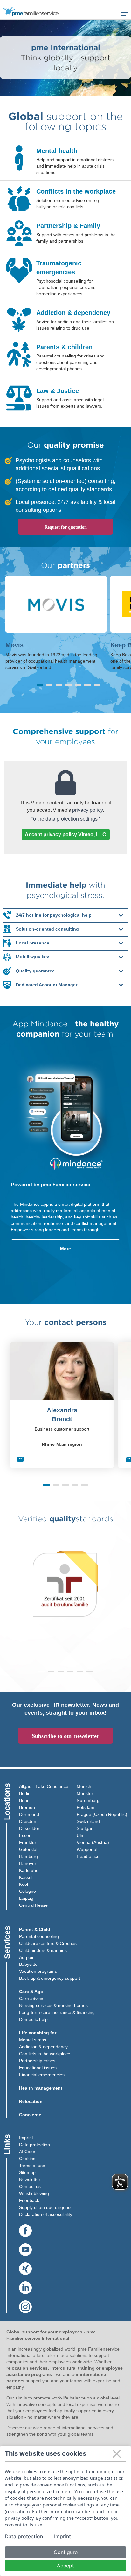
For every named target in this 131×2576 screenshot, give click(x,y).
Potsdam (86, 1807)
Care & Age (31, 1992)
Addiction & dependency (43, 2047)
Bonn (24, 1800)
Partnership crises (37, 2061)
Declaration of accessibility (46, 2214)
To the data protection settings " (66, 819)
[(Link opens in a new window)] (25, 2231)
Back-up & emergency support (50, 1978)
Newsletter (30, 2179)
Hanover (28, 1863)
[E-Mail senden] (20, 1460)
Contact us (30, 2186)
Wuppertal (87, 1849)
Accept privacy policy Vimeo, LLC (65, 834)
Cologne (28, 1891)
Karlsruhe (29, 1870)
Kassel (26, 1877)
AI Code (27, 2152)
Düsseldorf (30, 1828)
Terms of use (32, 2166)
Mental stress (33, 2040)
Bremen (27, 1807)
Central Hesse (33, 1905)
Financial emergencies (42, 2075)
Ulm (81, 1835)
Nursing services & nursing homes (53, 2005)
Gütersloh (29, 1849)
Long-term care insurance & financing (57, 2012)
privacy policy (87, 810)
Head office (88, 1856)
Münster (85, 1793)
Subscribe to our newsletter (65, 1736)
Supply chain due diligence (46, 2207)
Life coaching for (38, 2033)
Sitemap (27, 2172)
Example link (13, 255)
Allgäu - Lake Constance (44, 1786)
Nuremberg (88, 1800)
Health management (41, 2088)
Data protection (34, 2145)
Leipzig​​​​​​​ (26, 1898)
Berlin (25, 1793)
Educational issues (38, 2068)
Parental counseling (39, 1936)
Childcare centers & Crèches (48, 1943)
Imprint (26, 2138)
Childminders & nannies (43, 1950)
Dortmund (29, 1814)
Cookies (27, 2159)
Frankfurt (28, 1842)
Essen (25, 1835)
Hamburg (28, 1856)
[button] (40, 685)
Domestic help (33, 2019)
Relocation (31, 2101)
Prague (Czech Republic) (102, 1814)
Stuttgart (85, 1828)
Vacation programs (38, 1971)
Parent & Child (35, 1929)
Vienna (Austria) (93, 1842)
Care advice (31, 1999)
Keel (24, 1884)
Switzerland (88, 1821)
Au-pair (26, 1957)
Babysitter (29, 1964)
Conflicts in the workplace (45, 2054)
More (65, 1249)
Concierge (30, 2115)
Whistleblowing (34, 2193)
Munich (84, 1786)
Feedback (29, 2200)
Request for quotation (66, 527)
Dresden (28, 1821)
